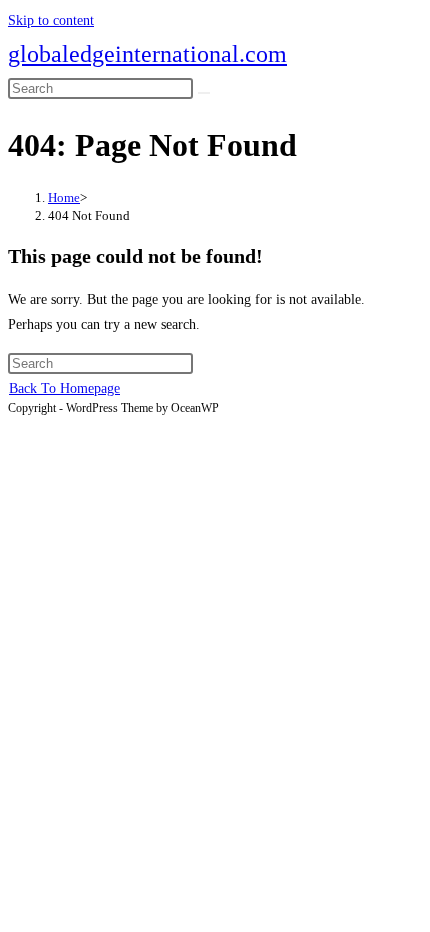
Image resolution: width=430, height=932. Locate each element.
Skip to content (51, 20)
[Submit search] (204, 93)
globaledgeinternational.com (147, 54)
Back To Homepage (64, 388)
